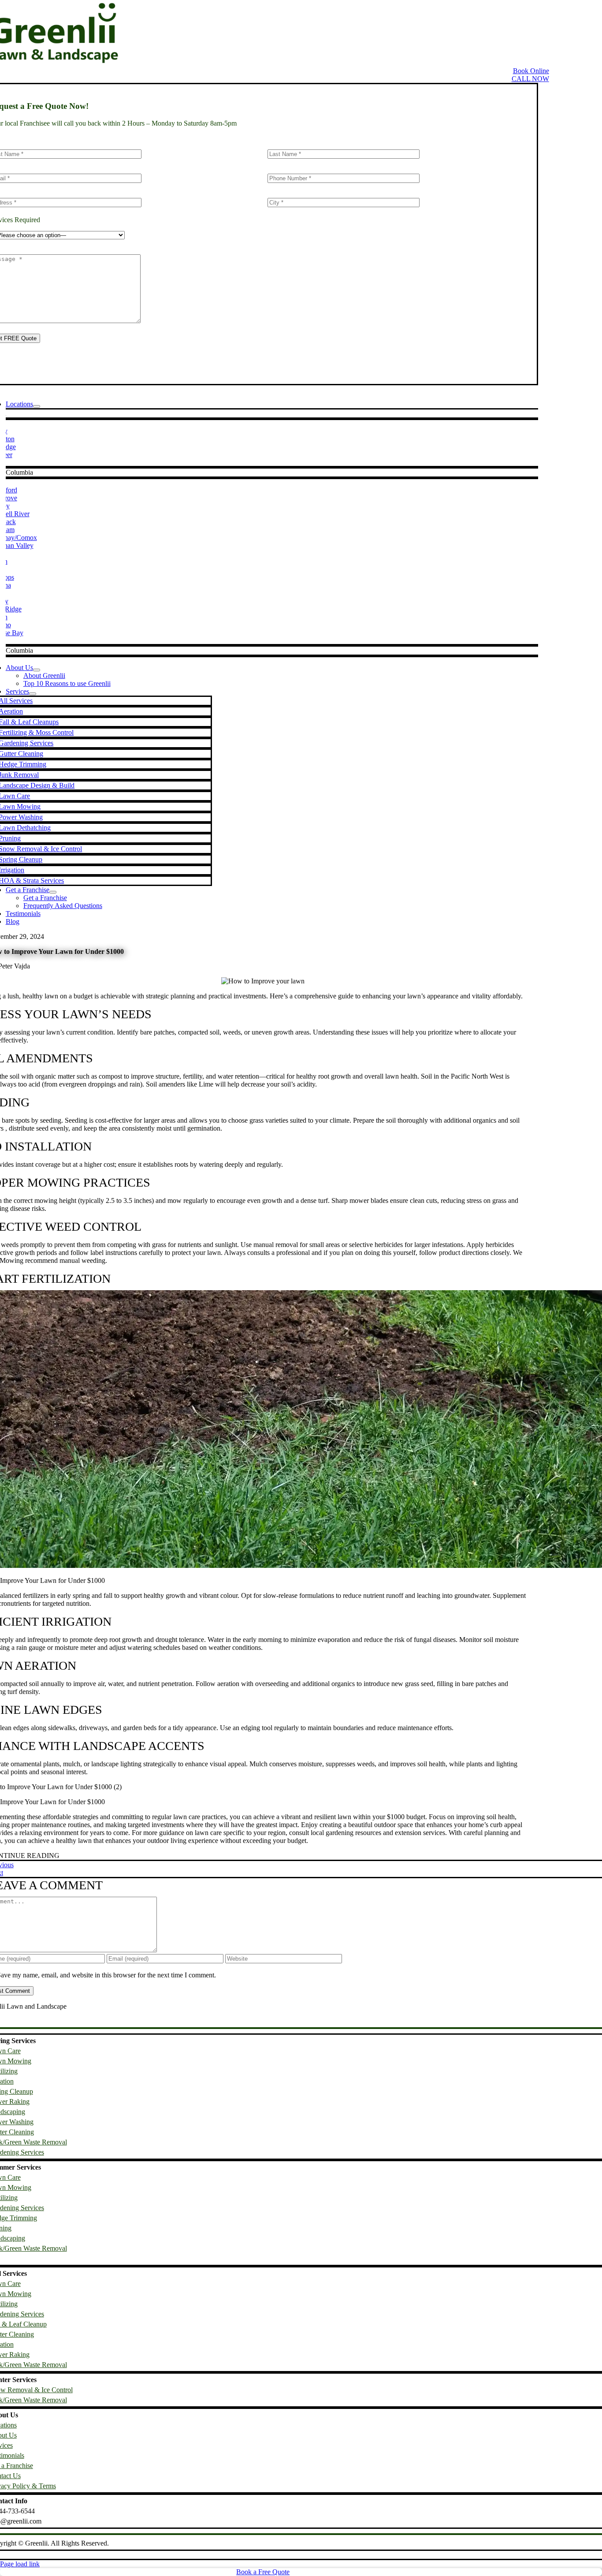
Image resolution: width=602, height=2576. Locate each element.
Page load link (20, 2564)
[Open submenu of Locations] (37, 406)
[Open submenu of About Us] (37, 670)
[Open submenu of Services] (33, 694)
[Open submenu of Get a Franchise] (53, 892)
